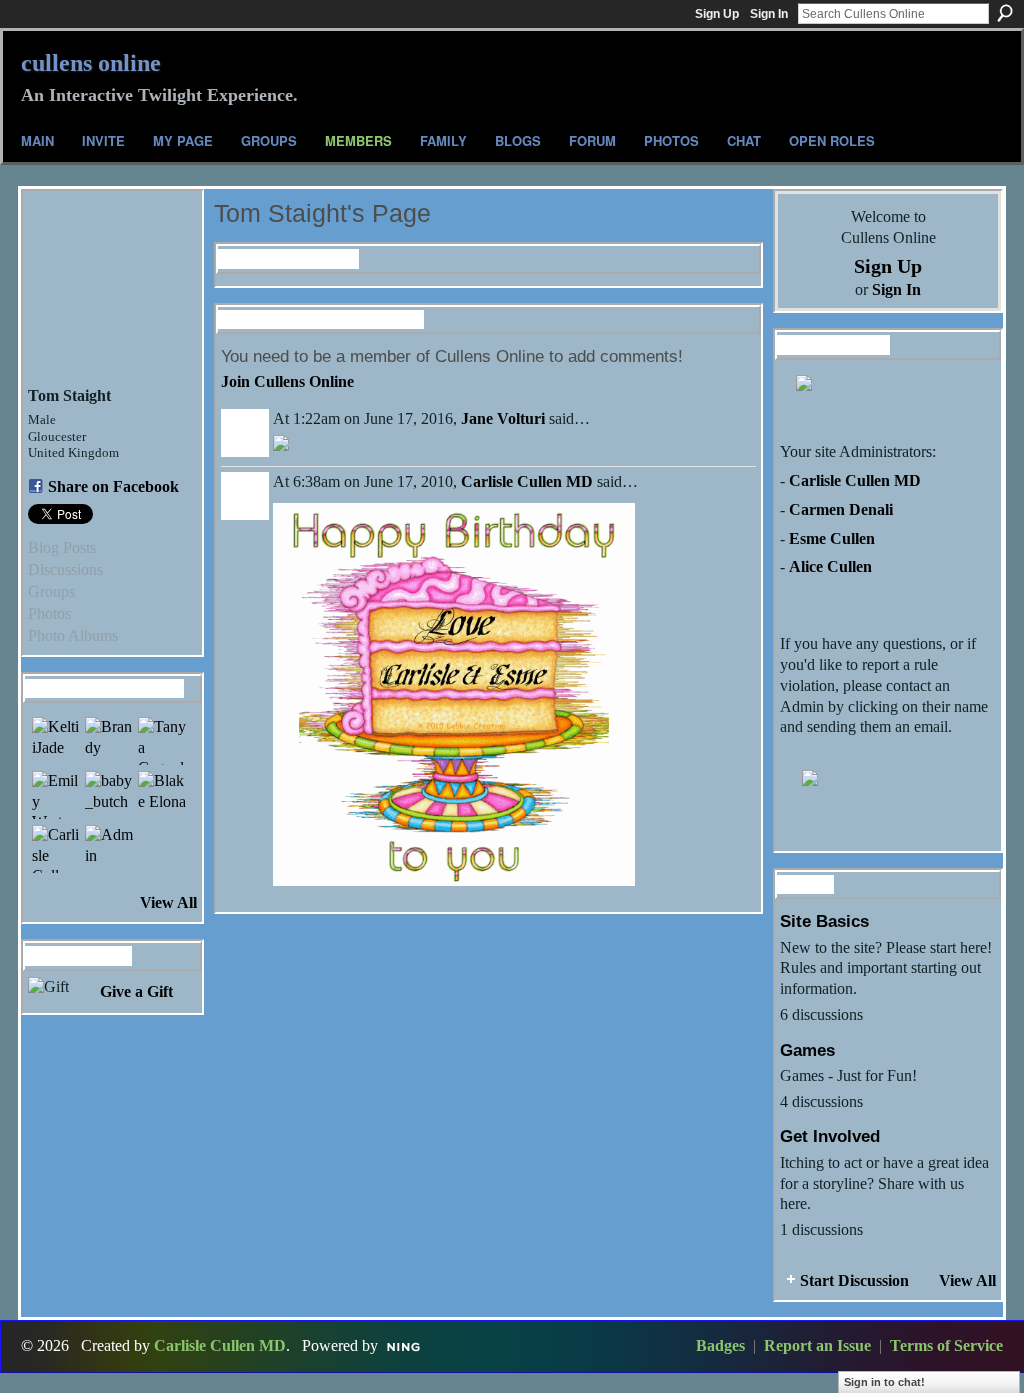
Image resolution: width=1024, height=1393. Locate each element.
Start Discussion (854, 1280)
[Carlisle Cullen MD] (56, 849)
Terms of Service (946, 1345)
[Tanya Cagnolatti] (162, 741)
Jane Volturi (503, 418)
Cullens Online (91, 63)
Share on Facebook (113, 486)
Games (807, 1050)
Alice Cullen (830, 566)
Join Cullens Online (287, 381)
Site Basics (824, 921)
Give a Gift (136, 991)
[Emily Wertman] (56, 795)
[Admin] (109, 849)
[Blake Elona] (162, 795)
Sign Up (717, 14)
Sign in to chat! (884, 1382)
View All (168, 902)
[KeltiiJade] (56, 741)
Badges (720, 1345)
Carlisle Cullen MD (527, 481)
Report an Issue (817, 1345)
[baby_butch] (109, 795)
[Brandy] (109, 741)
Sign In (769, 14)
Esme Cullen (832, 538)
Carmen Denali (841, 509)
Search (1005, 13)
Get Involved (830, 1136)
